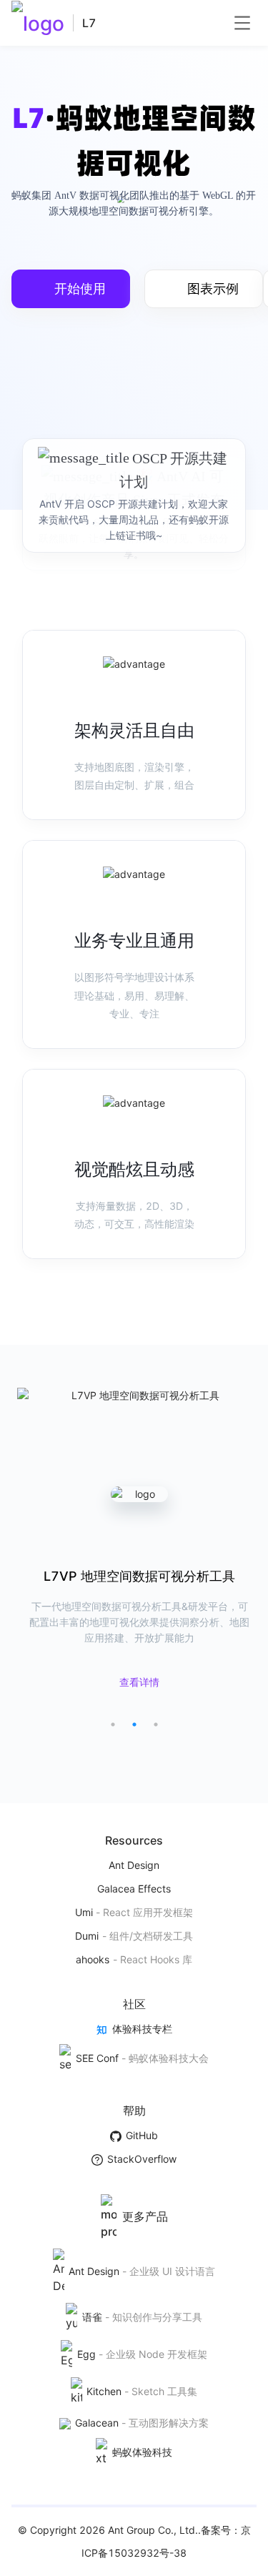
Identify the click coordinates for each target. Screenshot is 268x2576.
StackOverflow (142, 2159)
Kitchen (104, 2391)
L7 (89, 23)
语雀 (92, 2317)
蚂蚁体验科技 (142, 2452)
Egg (86, 2354)
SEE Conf (97, 2058)
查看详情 (139, 1682)
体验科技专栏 (142, 2029)
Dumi (87, 1936)
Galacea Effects (134, 1889)
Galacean (97, 2423)
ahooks (93, 1959)
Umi (84, 1912)
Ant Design (134, 1865)
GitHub (142, 2135)
